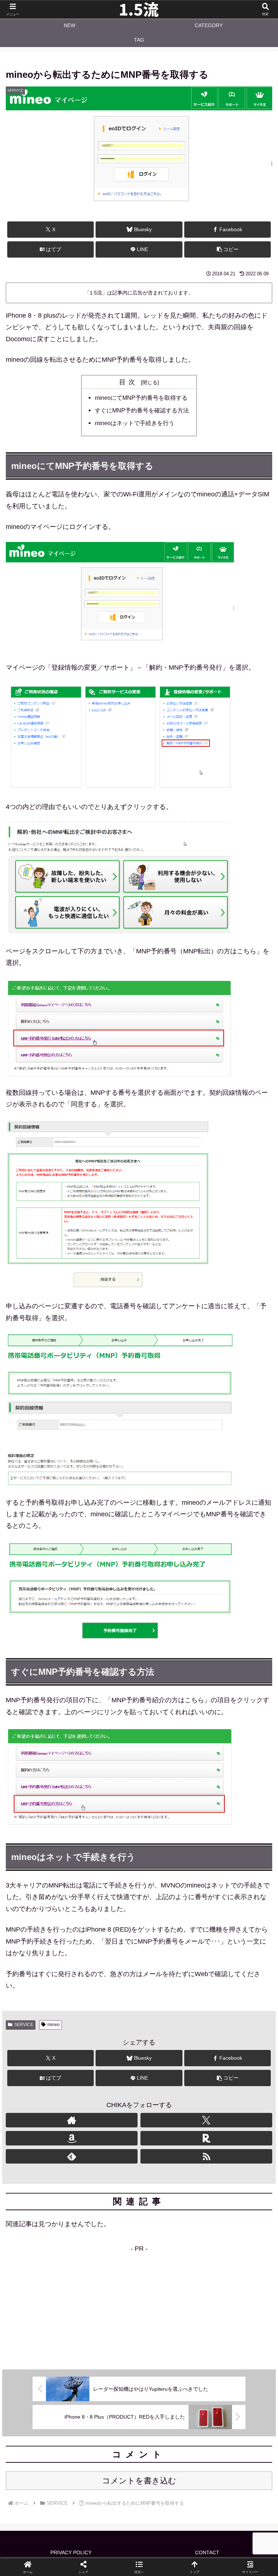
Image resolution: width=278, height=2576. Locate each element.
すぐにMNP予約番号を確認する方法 (142, 410)
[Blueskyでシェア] (170, 2106)
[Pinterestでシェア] (77, 2146)
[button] (228, 249)
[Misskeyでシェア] (232, 2106)
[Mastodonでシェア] (108, 2106)
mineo (54, 2025)
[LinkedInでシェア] (139, 2146)
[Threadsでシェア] (108, 2126)
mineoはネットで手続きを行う (135, 423)
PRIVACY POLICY (71, 2552)
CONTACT (207, 2552)
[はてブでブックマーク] (170, 2126)
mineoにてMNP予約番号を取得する (141, 398)
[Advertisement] (139, 2305)
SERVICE (24, 2025)
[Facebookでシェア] (46, 2126)
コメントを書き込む (139, 2481)
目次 (129, 382)
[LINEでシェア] (232, 2126)
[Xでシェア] (46, 2106)
